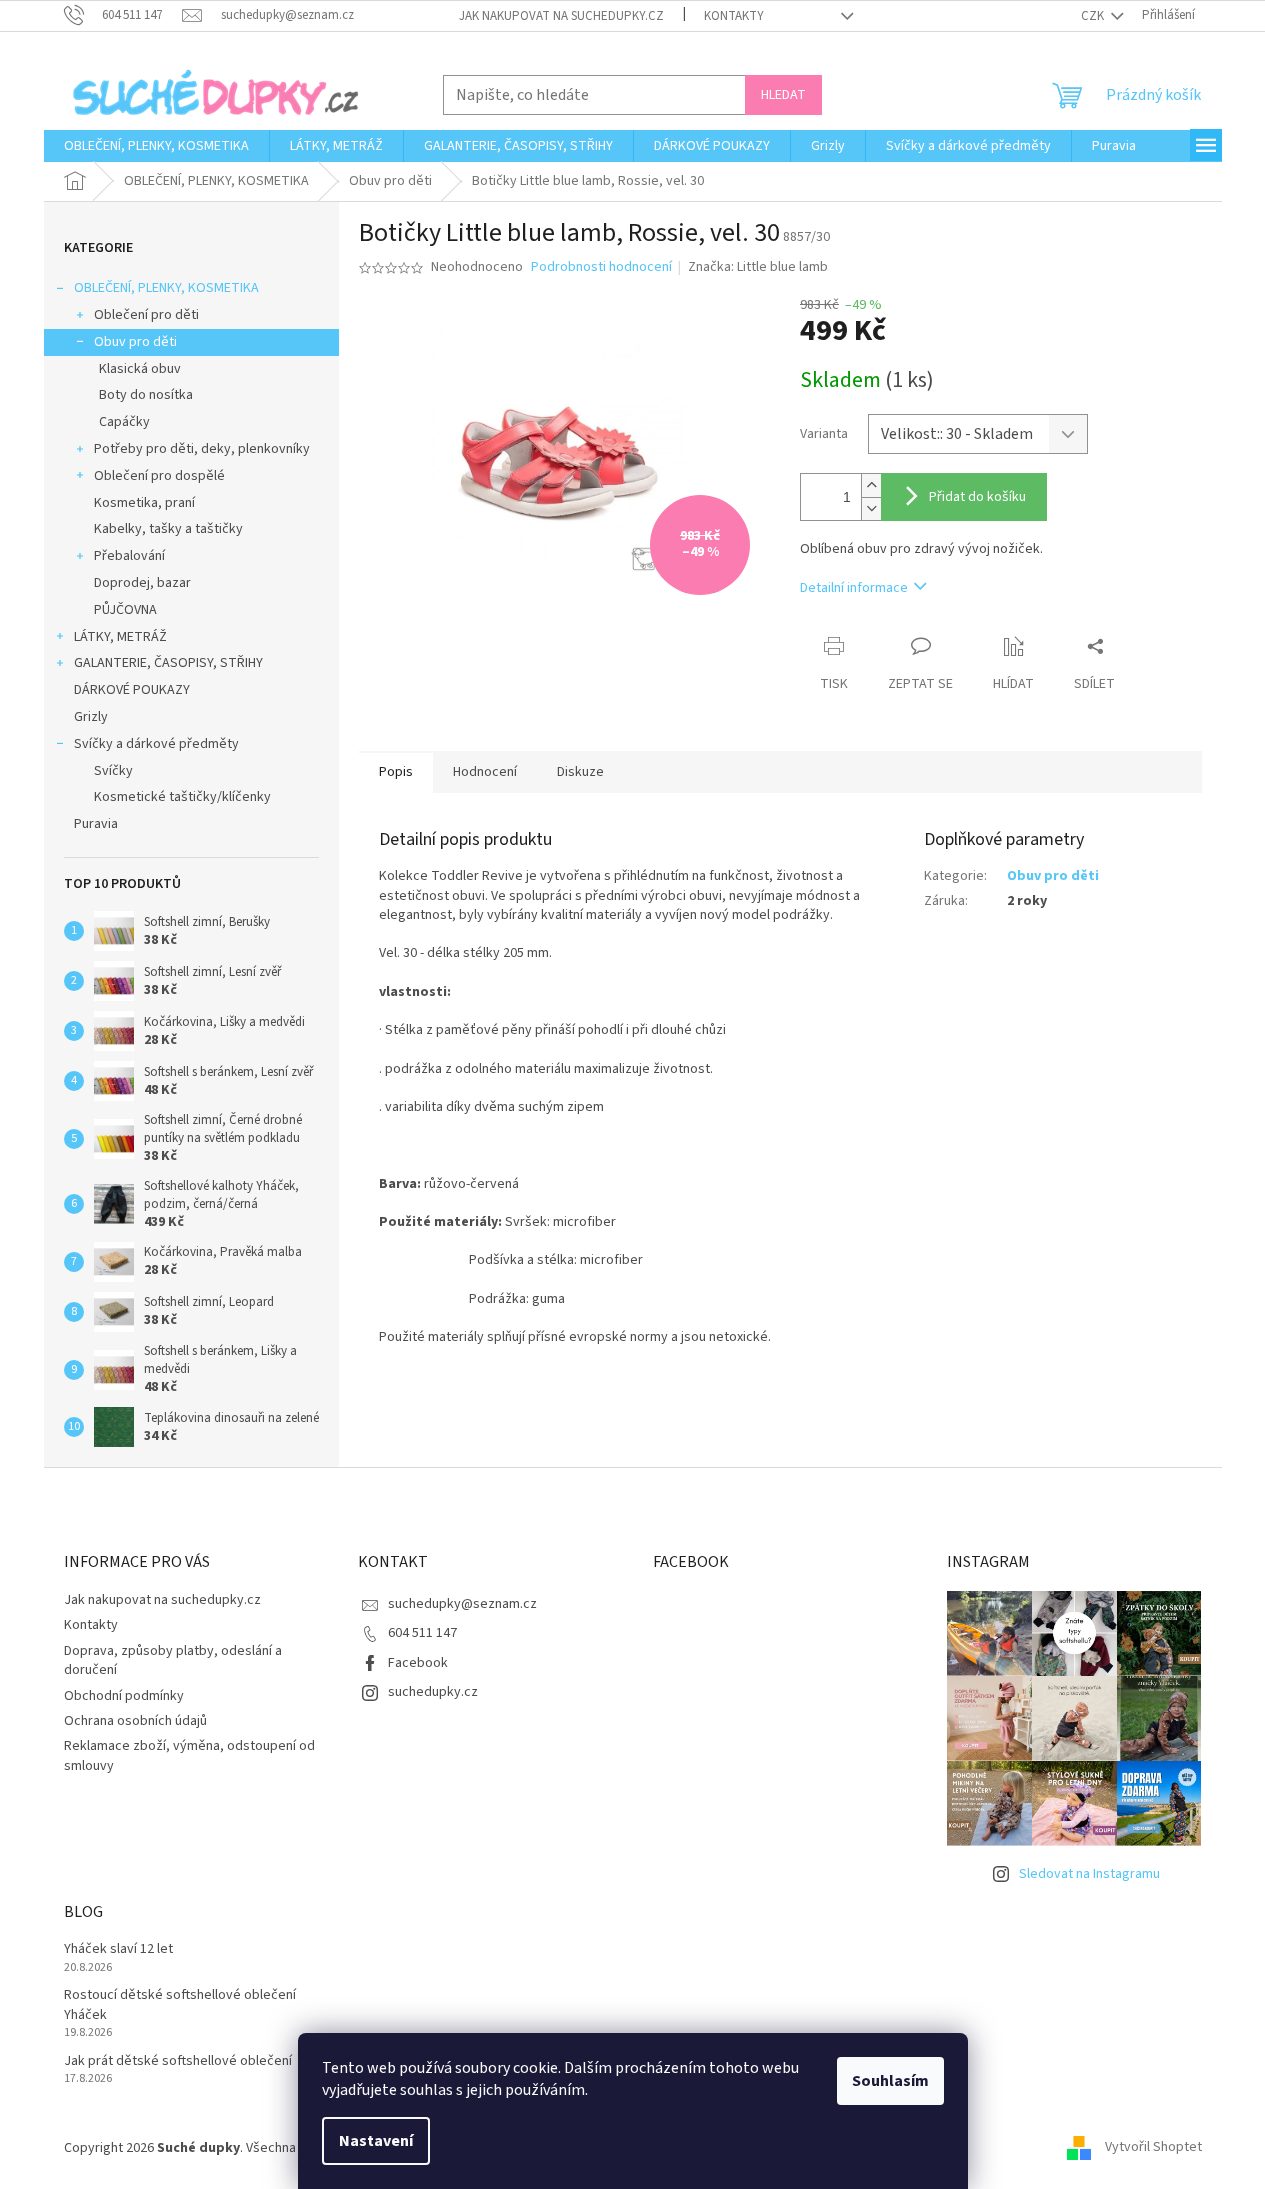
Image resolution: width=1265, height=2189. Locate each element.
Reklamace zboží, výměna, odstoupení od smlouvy (189, 1755)
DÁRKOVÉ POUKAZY (132, 690)
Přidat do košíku (977, 497)
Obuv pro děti (135, 342)
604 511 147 (422, 1633)
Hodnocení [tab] (485, 772)
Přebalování (129, 556)
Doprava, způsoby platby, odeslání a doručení (173, 1660)
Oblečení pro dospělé (159, 476)
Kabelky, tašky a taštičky (168, 529)
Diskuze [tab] (580, 772)
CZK (1094, 16)
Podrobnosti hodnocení (601, 267)
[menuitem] (156, 146)
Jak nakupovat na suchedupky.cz (561, 16)
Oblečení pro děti (146, 315)
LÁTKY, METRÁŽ (120, 637)
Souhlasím (890, 2081)
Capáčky (124, 422)
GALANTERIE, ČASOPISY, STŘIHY (168, 663)
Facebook (418, 1663)
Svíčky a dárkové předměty (156, 744)
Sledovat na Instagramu (1089, 1874)
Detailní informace (854, 588)
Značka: (758, 267)
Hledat (783, 95)
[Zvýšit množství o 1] (871, 485)
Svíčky (113, 771)
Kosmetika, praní (144, 503)
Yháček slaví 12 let (118, 1949)
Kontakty (734, 16)
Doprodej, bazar (142, 583)
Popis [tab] (396, 772)
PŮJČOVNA (125, 610)
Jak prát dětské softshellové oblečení (178, 2061)
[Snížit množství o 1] (871, 508)
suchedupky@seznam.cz (462, 1604)
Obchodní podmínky (124, 1696)
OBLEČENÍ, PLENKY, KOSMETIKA (166, 288)
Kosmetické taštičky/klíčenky (182, 797)
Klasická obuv (140, 369)
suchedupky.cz (433, 1692)
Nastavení (376, 2141)
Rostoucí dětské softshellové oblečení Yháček (180, 2005)
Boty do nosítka (146, 395)
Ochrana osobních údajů (135, 1721)
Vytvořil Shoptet (1153, 2148)
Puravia (96, 824)
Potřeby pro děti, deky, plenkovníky (202, 449)
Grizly (91, 717)
